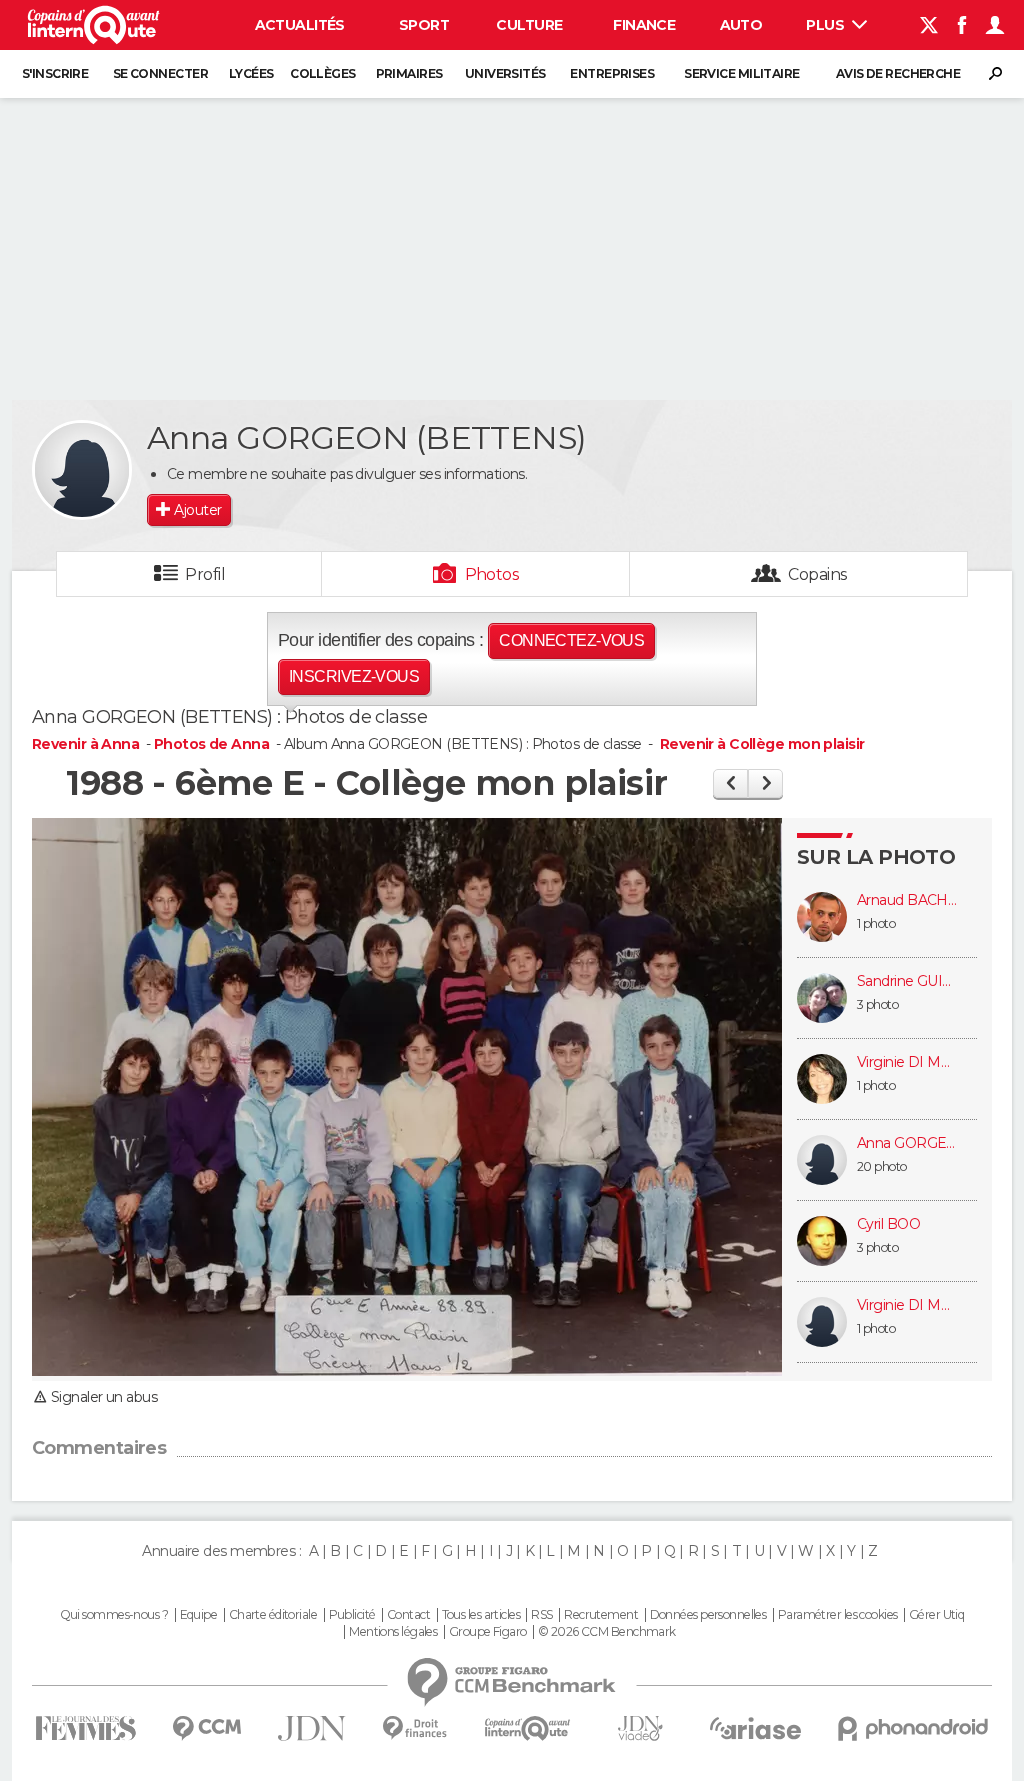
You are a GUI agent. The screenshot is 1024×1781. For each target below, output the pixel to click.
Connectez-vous (571, 640)
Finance (644, 25)
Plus (826, 25)
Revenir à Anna (87, 744)
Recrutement (601, 1615)
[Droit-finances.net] (415, 1728)
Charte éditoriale (273, 1615)
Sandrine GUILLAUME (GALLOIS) (907, 981)
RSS (541, 1615)
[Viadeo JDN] (640, 1728)
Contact (408, 1615)
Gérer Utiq (936, 1615)
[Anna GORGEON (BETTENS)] (82, 470)
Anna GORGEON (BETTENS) (907, 1143)
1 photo (876, 923)
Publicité (352, 1615)
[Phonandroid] (913, 1728)
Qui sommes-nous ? (114, 1615)
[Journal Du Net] (312, 1728)
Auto (741, 25)
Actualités (300, 25)
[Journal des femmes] (85, 1728)
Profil (205, 574)
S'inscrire (55, 73)
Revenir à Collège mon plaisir (762, 744)
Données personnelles (708, 1615)
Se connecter (160, 73)
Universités (505, 73)
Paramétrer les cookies (838, 1615)
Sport (424, 25)
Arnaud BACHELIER (907, 900)
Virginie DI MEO (907, 1062)
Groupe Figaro (488, 1632)
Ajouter (197, 510)
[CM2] (730, 783)
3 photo (877, 1004)
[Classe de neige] (765, 783)
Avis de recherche (898, 73)
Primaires (409, 73)
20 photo (882, 1166)
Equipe (199, 1615)
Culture (529, 25)
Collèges (323, 73)
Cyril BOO (888, 1224)
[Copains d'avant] (527, 1728)
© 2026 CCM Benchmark (607, 1632)
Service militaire (741, 73)
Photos (492, 574)
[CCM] (206, 1728)
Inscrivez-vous (354, 676)
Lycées (251, 73)
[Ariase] (756, 1728)
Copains (817, 574)
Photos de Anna (211, 744)
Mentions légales (393, 1632)
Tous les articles (481, 1615)
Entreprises (612, 73)
